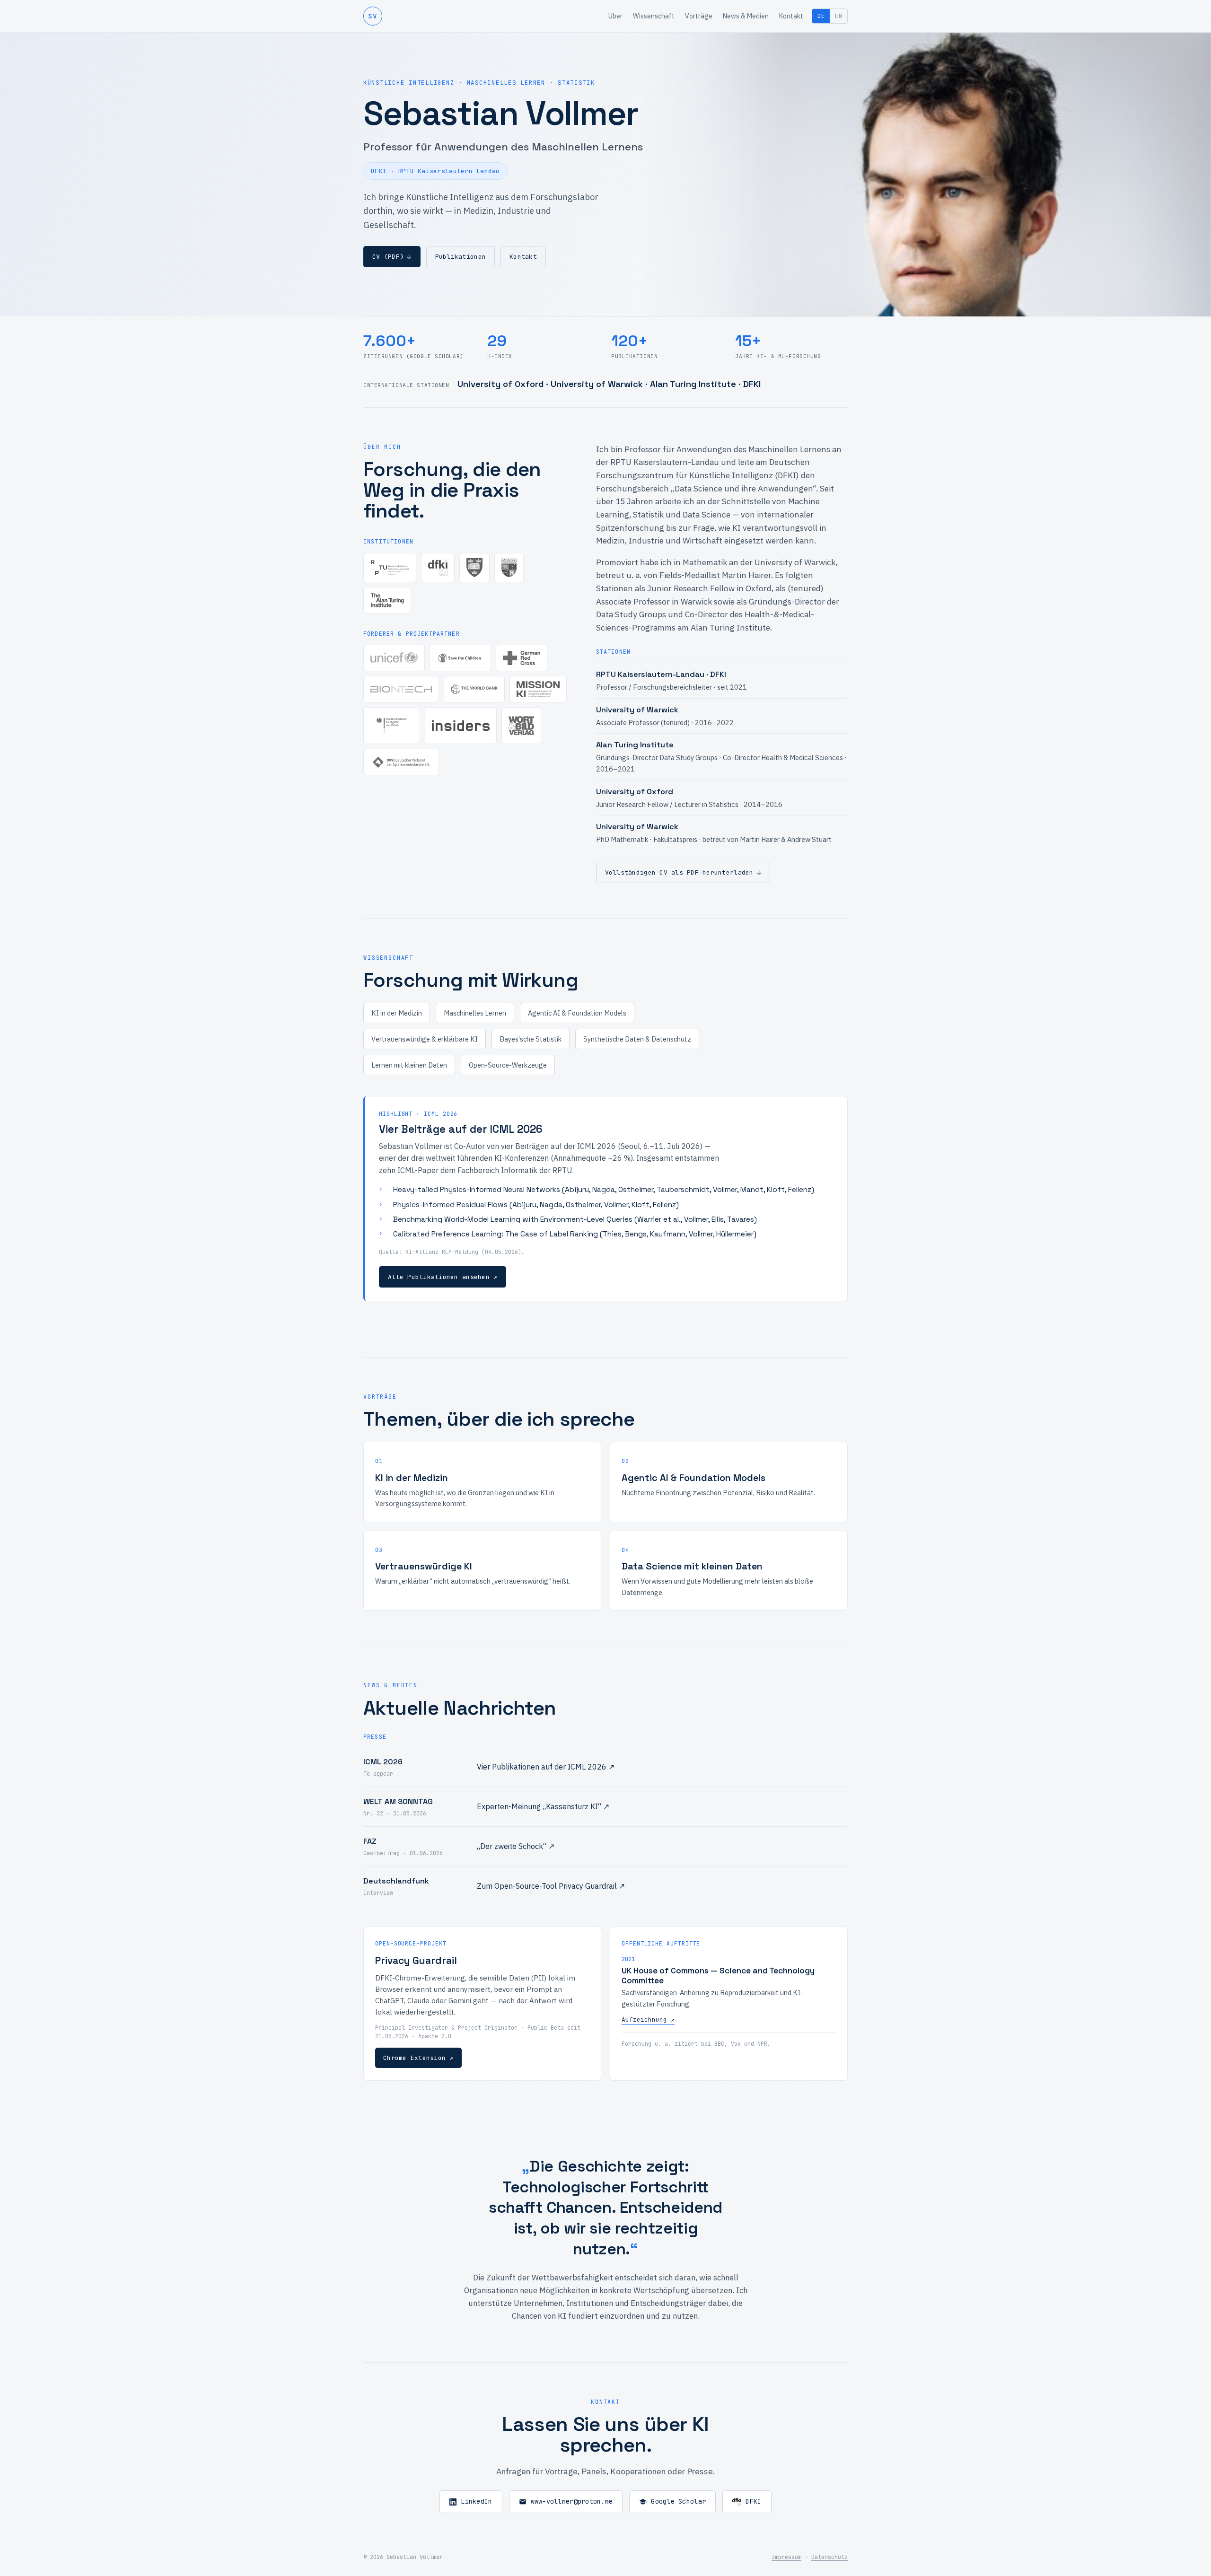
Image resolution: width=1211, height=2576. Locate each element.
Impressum (786, 2557)
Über (615, 16)
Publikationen (461, 257)
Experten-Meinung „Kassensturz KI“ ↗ (543, 1806)
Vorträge (699, 16)
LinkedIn (476, 2501)
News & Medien (746, 16)
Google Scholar (678, 2501)
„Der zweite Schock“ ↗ (516, 1846)
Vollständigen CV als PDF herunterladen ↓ (683, 872)
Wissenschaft (654, 16)
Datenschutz (829, 2557)
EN (838, 16)
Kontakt (791, 16)
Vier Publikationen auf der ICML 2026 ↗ (546, 1767)
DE (821, 16)
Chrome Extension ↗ (418, 2058)
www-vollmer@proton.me (572, 2501)
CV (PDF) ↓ (392, 257)
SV (373, 16)
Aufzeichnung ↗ (648, 2020)
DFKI (753, 2501)
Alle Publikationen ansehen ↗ (443, 1277)
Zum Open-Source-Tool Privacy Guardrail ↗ (551, 1886)
